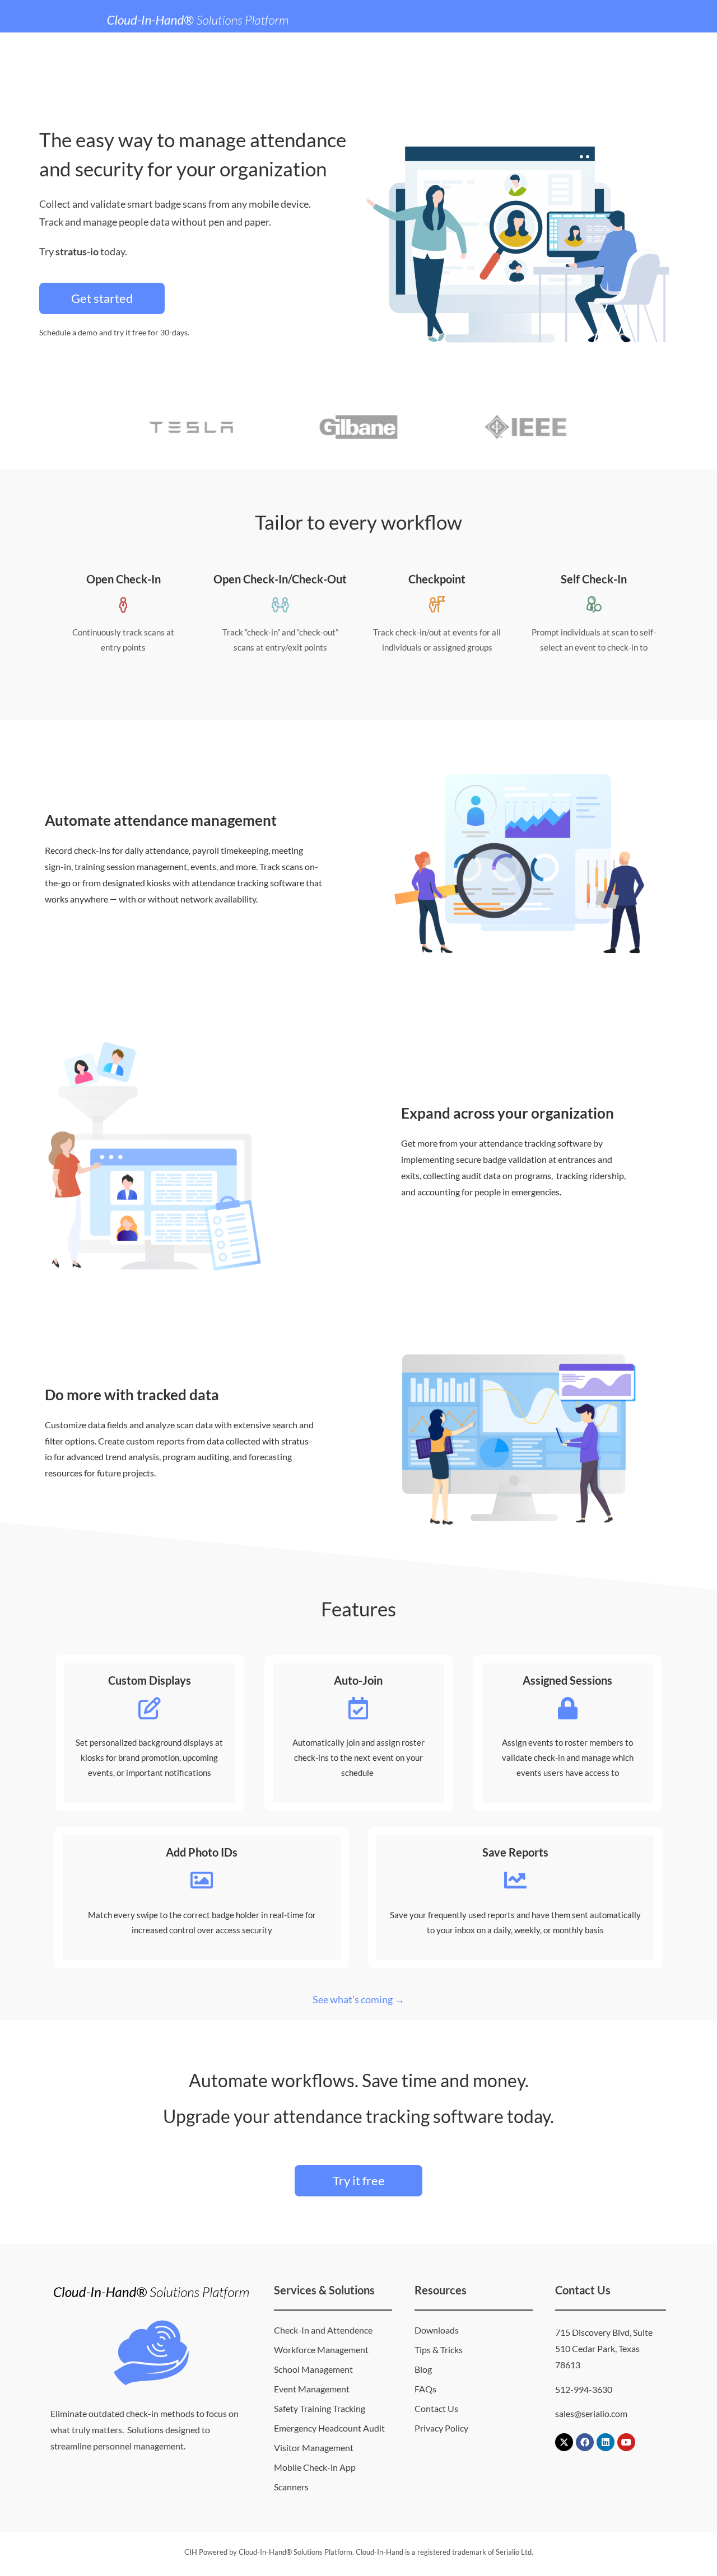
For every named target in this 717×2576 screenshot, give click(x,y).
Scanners (291, 2487)
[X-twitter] (564, 2442)
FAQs (425, 2389)
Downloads (437, 2330)
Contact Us (436, 2408)
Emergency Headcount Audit (329, 2428)
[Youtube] (626, 2442)
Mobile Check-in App (315, 2467)
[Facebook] (585, 2442)
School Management (313, 2369)
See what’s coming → (358, 1999)
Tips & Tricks (439, 2350)
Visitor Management (314, 2448)
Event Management (312, 2389)
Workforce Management (321, 2350)
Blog (423, 2369)
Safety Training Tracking (320, 2408)
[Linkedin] (606, 2442)
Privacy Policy (441, 2428)
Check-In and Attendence (323, 2330)
